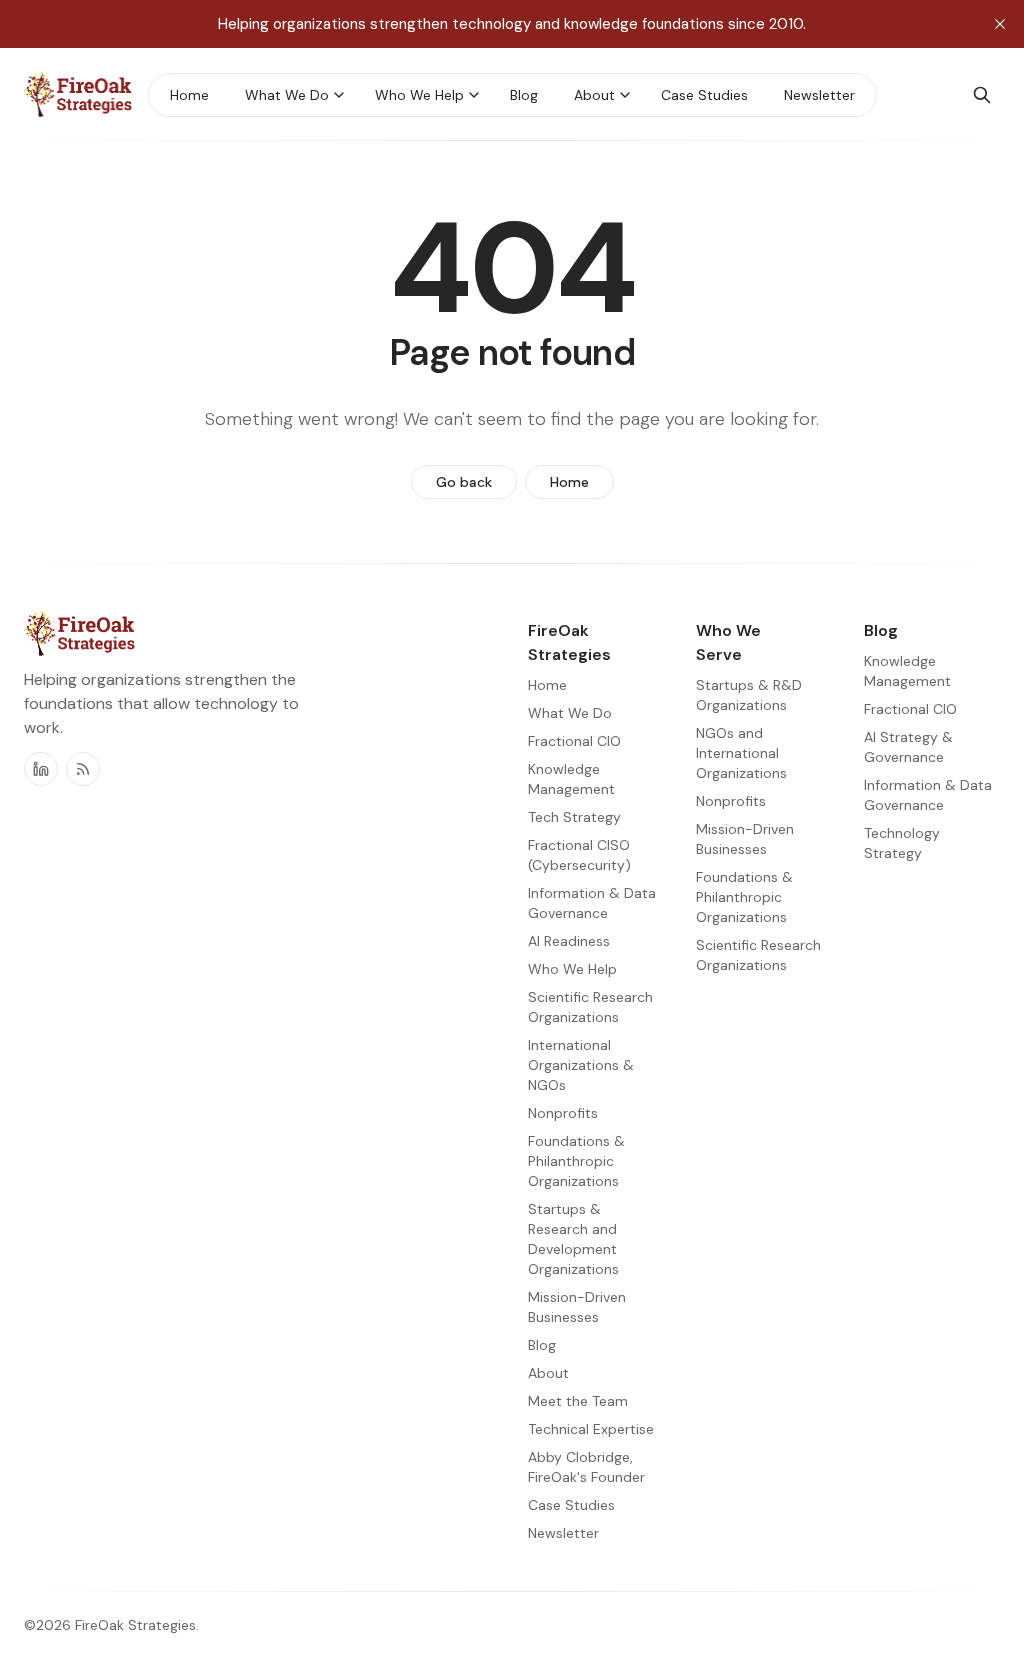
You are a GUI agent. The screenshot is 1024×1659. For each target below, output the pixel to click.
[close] (1000, 24)
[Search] (982, 95)
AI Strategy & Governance (908, 747)
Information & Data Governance (928, 795)
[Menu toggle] (339, 95)
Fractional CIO (910, 709)
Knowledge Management (907, 671)
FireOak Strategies (135, 1625)
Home (569, 482)
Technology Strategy (902, 843)
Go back (464, 482)
